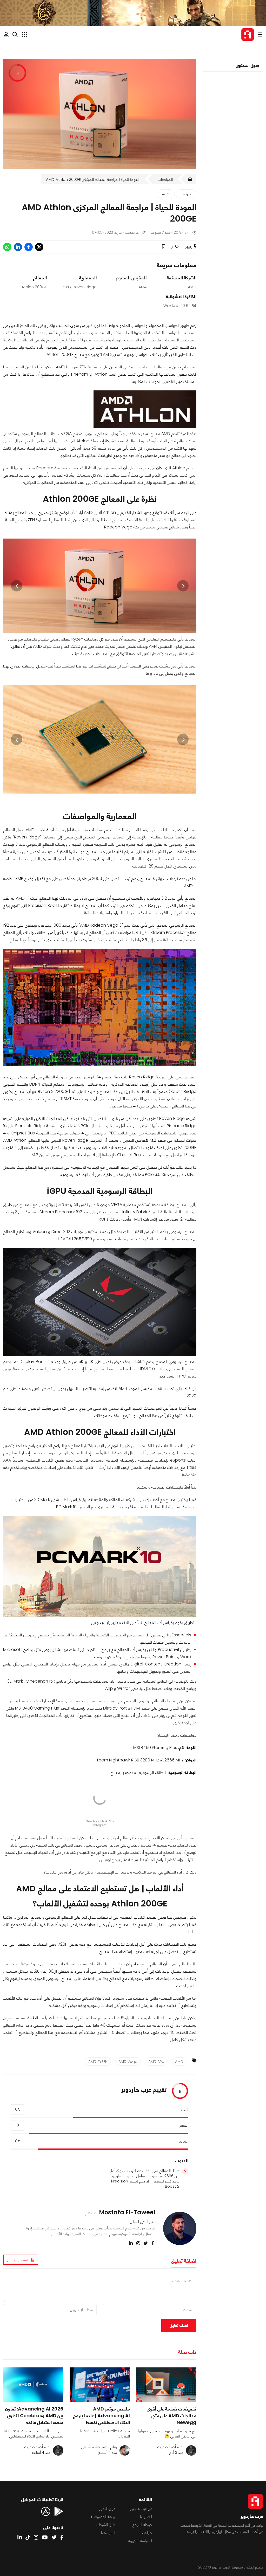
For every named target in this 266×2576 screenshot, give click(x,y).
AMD (179, 2062)
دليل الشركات (106, 2525)
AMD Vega (128, 2062)
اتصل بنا (146, 2517)
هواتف (147, 2533)
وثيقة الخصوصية (103, 2517)
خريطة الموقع (142, 2525)
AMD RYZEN (98, 2062)
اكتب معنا (108, 2533)
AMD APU (156, 2062)
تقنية (166, 194)
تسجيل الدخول (18, 2260)
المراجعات (165, 179)
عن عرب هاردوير (141, 2509)
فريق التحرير (107, 2509)
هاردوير (186, 194)
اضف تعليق (179, 2325)
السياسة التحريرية (140, 2541)
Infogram (100, 1825)
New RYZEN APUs (100, 1821)
